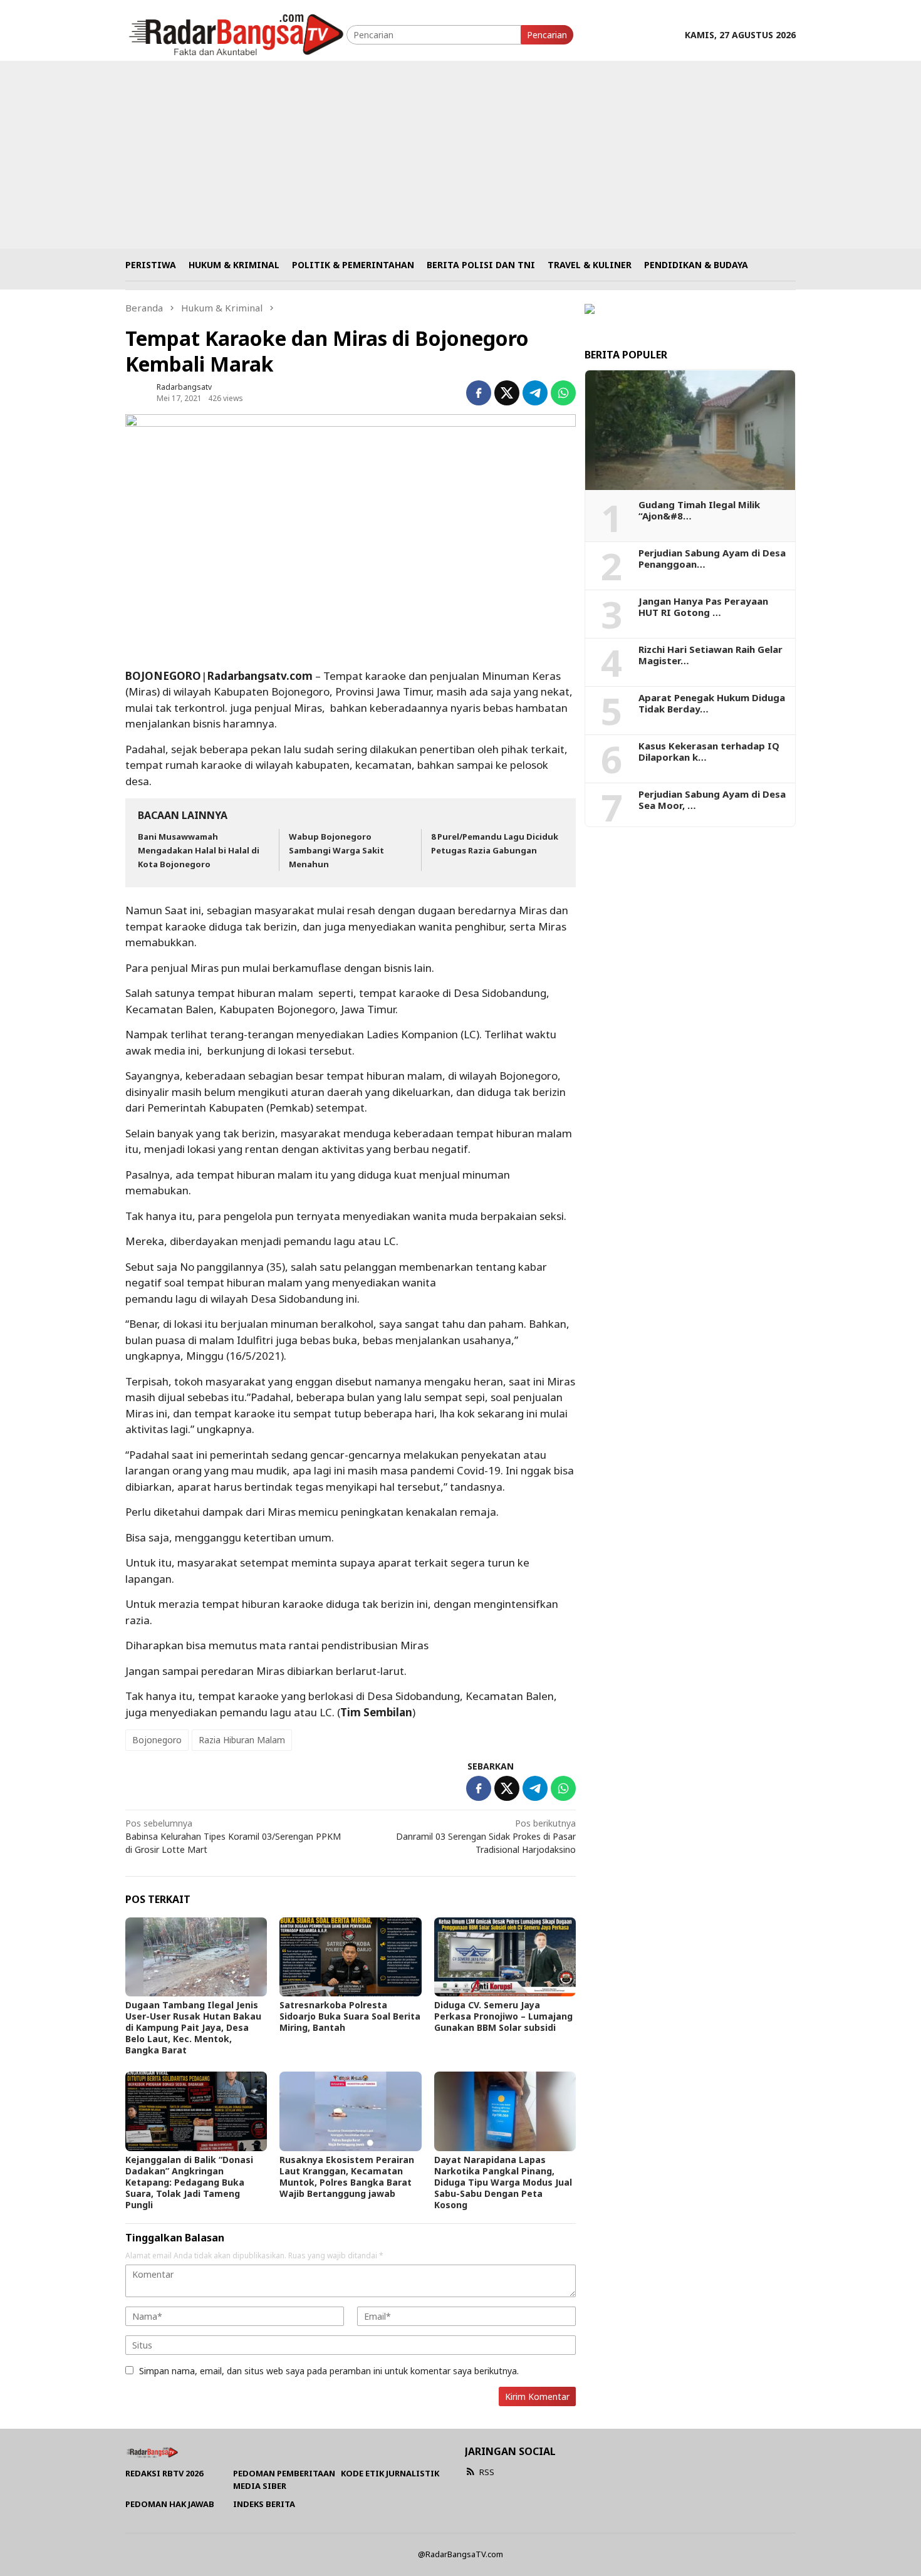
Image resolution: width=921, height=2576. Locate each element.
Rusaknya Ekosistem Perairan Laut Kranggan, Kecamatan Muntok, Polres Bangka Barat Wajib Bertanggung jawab (347, 2177)
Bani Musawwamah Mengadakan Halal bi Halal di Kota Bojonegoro (199, 850)
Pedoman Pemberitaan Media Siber (284, 2480)
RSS (487, 2472)
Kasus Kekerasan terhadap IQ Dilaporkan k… (709, 751)
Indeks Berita (264, 2504)
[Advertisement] (460, 155)
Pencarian (547, 35)
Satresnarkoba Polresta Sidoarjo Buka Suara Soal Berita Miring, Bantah (350, 2016)
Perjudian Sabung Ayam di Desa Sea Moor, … (712, 800)
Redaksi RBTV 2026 (164, 2473)
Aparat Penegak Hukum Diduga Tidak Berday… (712, 703)
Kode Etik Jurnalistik (390, 2473)
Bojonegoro (157, 1740)
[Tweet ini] (507, 393)
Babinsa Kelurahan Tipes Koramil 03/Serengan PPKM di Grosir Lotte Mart (233, 1836)
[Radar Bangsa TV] (236, 34)
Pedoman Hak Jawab (170, 2504)
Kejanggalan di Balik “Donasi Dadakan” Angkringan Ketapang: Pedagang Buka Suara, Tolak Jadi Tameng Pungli (189, 2182)
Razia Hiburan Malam (242, 1740)
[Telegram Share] (535, 393)
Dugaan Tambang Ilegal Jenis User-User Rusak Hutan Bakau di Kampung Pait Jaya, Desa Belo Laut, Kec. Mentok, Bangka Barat (193, 2027)
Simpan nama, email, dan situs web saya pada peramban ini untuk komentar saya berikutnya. (329, 2371)
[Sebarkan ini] (479, 393)
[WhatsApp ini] (563, 393)
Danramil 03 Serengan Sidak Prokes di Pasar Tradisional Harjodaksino (486, 1836)
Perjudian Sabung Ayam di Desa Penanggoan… (712, 558)
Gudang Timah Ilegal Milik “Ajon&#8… (699, 510)
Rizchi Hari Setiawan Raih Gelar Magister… (710, 655)
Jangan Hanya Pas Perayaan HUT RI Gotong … (703, 607)
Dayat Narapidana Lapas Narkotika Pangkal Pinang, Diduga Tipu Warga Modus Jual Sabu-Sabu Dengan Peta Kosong (503, 2182)
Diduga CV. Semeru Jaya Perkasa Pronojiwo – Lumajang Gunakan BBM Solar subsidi (503, 2016)
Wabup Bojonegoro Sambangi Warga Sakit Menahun (336, 850)
